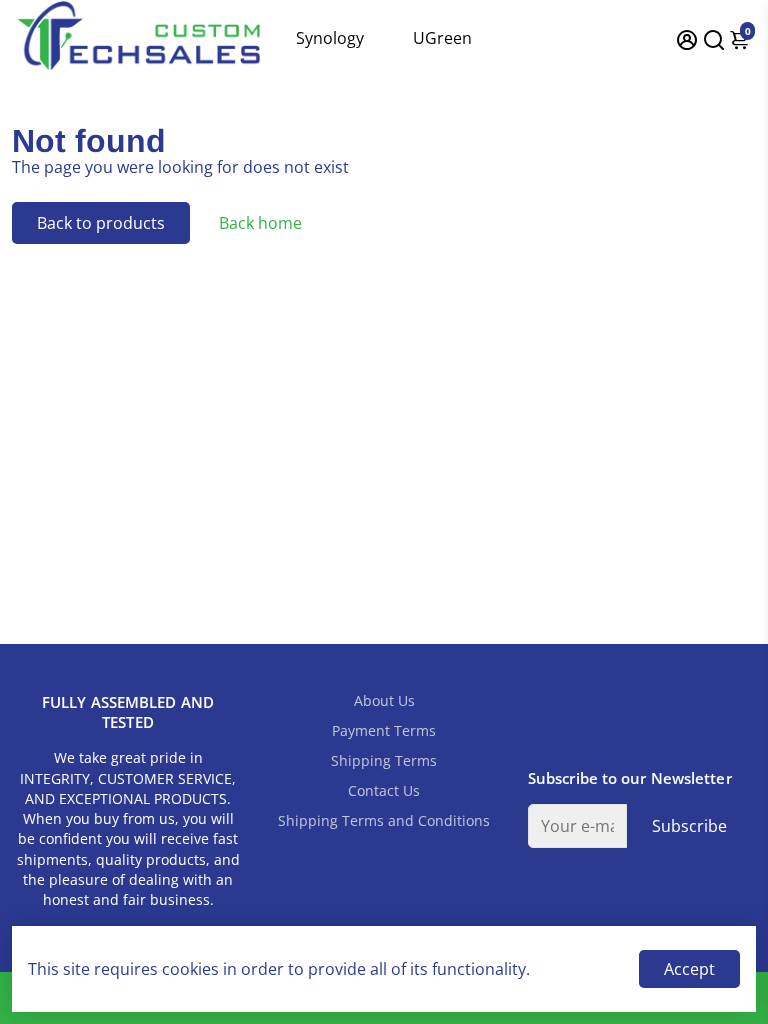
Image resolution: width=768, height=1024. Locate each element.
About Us (384, 701)
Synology (330, 38)
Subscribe (689, 826)
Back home (260, 223)
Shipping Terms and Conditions (384, 821)
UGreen (442, 38)
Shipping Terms (384, 761)
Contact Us (384, 791)
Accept (689, 969)
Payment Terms (384, 731)
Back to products (101, 223)
